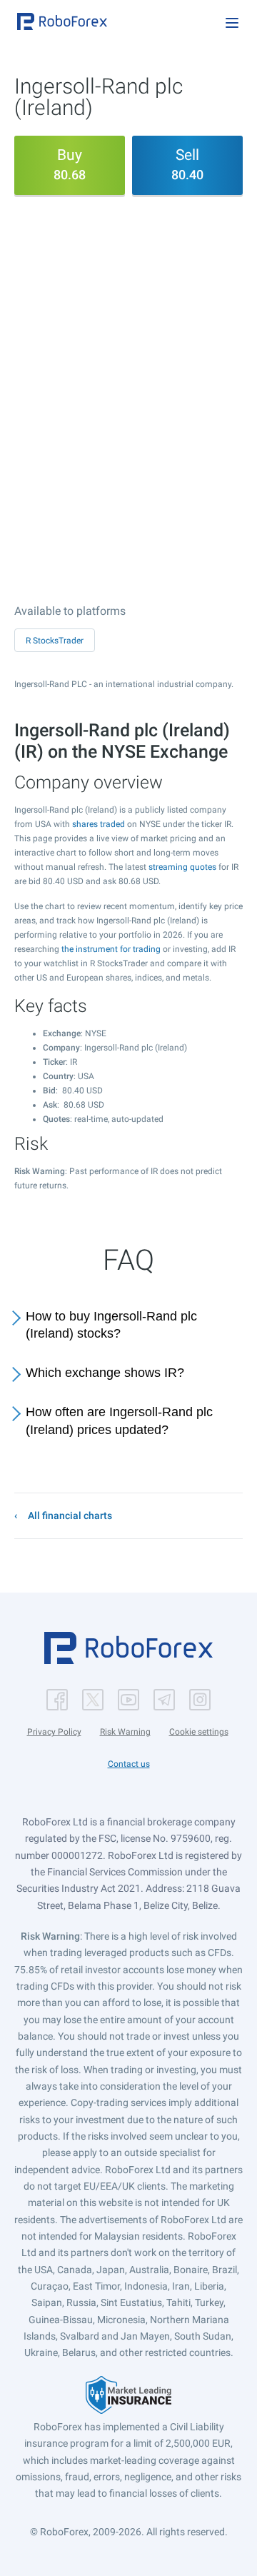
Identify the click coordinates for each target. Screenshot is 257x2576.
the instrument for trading (111, 949)
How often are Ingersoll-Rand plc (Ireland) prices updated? (119, 1421)
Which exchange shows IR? (105, 1373)
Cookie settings (199, 1732)
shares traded (99, 824)
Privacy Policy (54, 1732)
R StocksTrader (55, 641)
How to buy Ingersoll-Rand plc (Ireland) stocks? (111, 1325)
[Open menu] (232, 23)
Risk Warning (125, 1732)
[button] (62, 21)
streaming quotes (182, 867)
